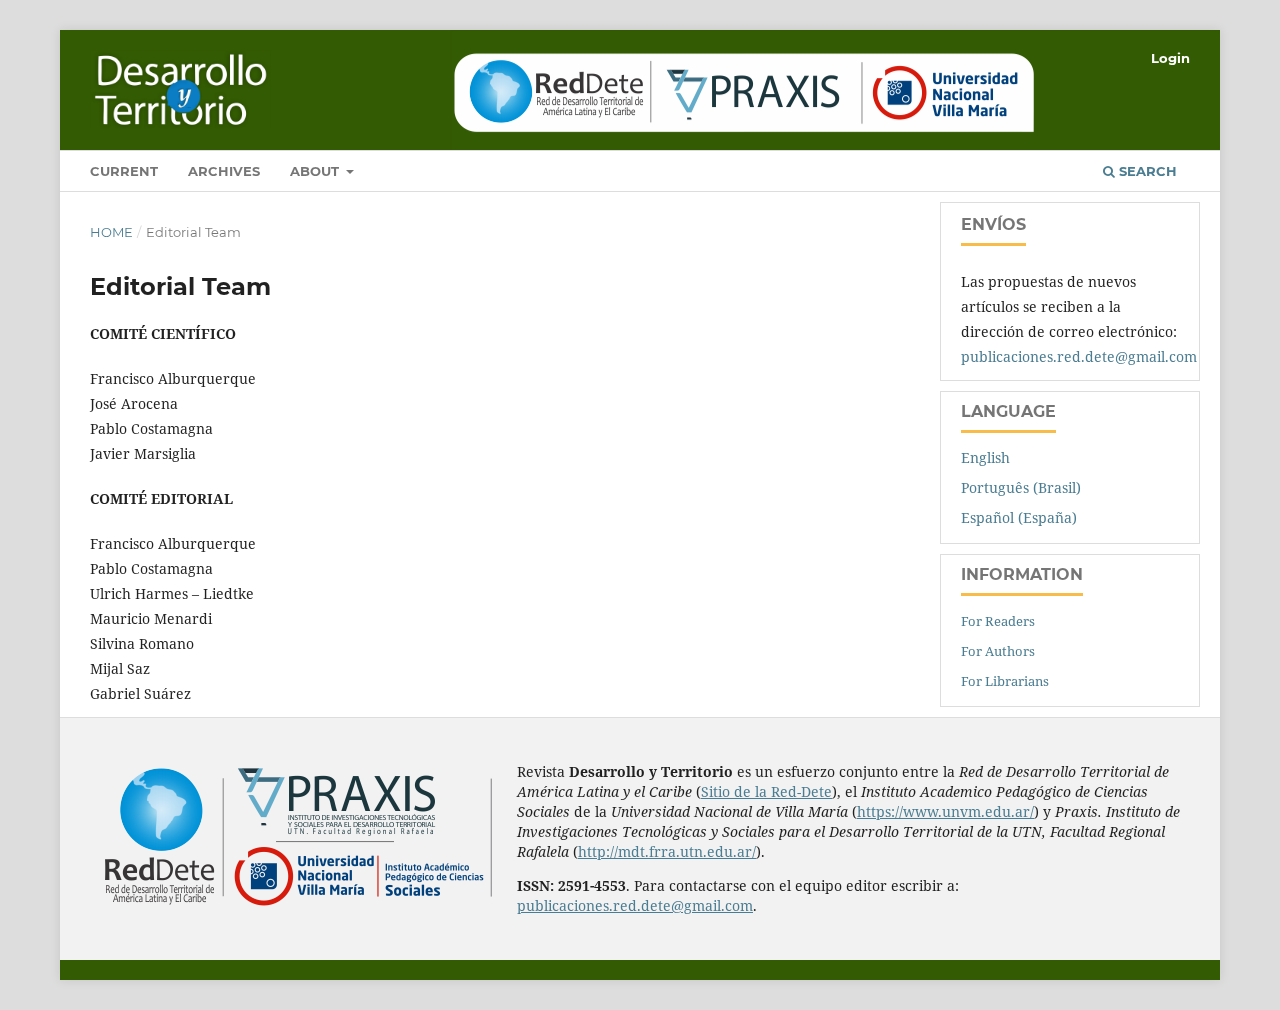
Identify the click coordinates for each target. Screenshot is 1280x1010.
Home (111, 232)
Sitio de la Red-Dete (766, 791)
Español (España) (1019, 517)
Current (124, 171)
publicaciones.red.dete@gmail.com (1079, 356)
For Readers (998, 621)
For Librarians (1005, 681)
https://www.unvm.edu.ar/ (945, 811)
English (985, 457)
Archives (224, 171)
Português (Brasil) (1021, 487)
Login (1170, 58)
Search (1146, 171)
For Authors (998, 651)
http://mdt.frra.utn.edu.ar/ (667, 851)
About (316, 171)
